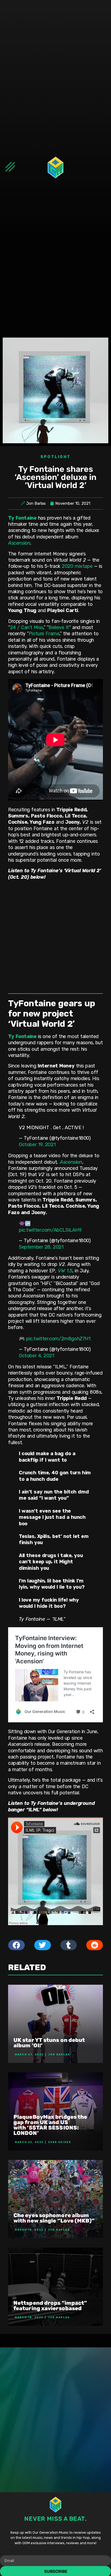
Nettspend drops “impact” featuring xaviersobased (50, 2306)
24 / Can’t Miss (27, 627)
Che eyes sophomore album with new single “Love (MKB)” (54, 2218)
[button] (16, 1945)
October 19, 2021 (37, 1145)
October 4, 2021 (37, 1356)
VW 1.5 (65, 1271)
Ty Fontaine (22, 518)
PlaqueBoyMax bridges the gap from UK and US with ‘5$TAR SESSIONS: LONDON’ (50, 2125)
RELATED (27, 1967)
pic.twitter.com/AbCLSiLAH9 (50, 1230)
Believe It (59, 627)
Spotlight (56, 457)
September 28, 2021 (41, 1247)
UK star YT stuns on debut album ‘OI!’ (49, 2043)
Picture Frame (44, 634)
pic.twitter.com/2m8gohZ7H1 (58, 1339)
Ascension (19, 543)
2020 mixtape (77, 566)
